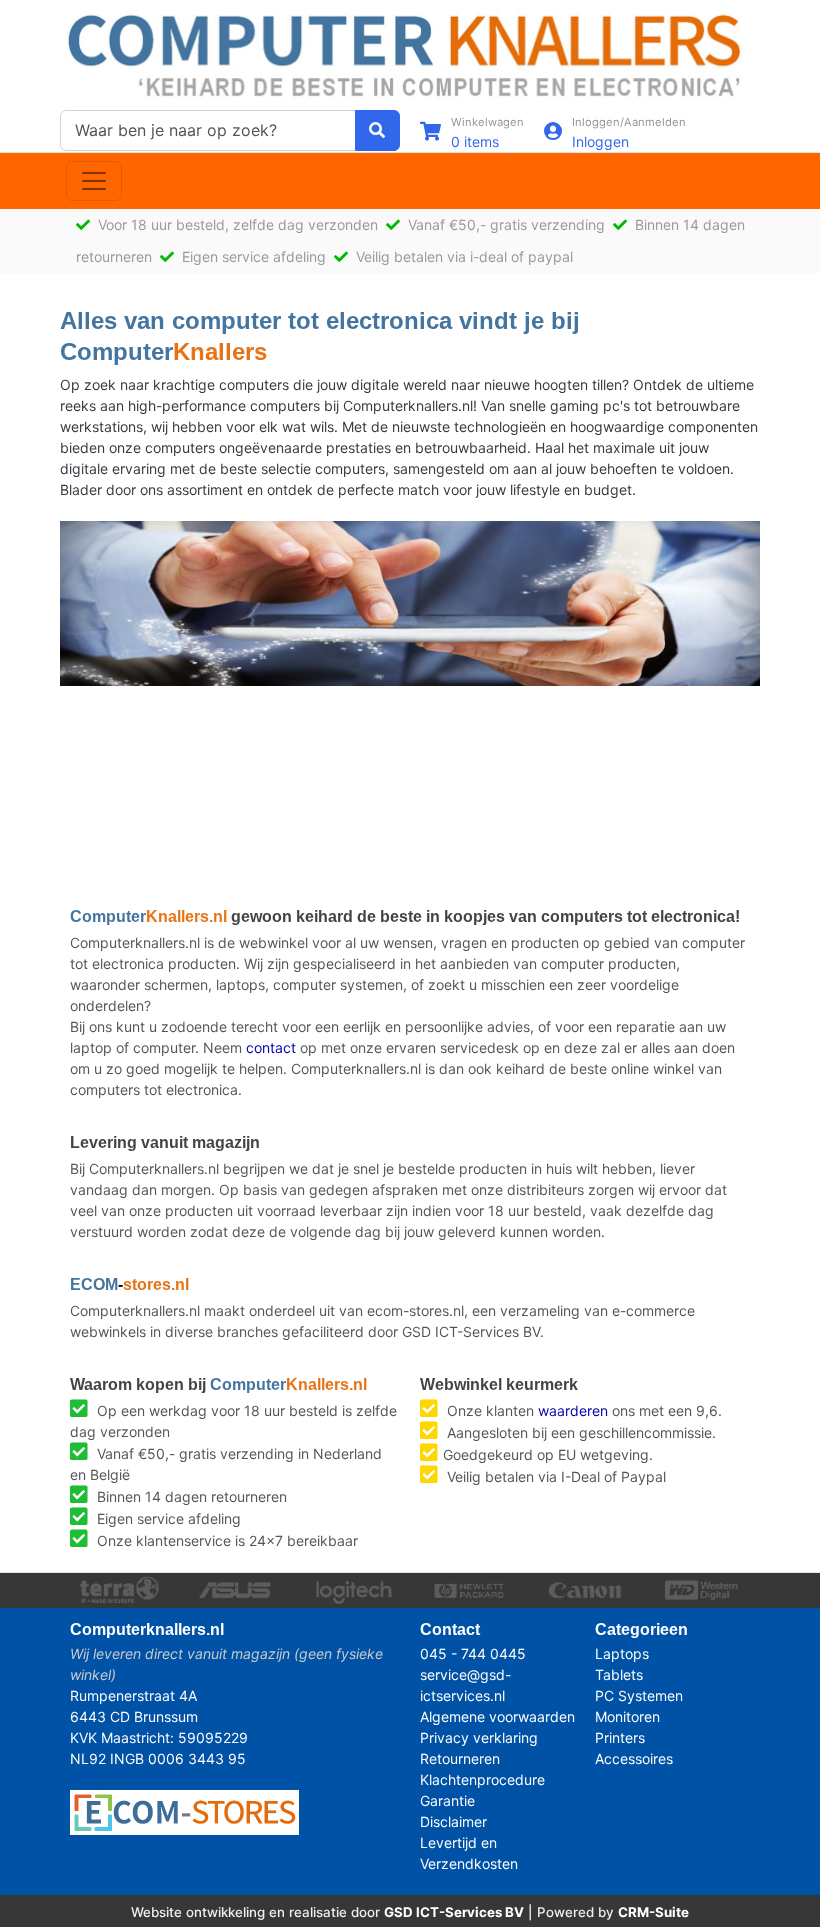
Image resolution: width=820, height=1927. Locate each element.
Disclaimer (453, 1821)
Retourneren (460, 1758)
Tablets (619, 1674)
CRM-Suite (653, 1912)
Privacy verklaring (479, 1737)
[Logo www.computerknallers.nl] (410, 53)
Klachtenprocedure (482, 1779)
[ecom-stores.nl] (184, 1810)
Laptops (622, 1653)
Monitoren (627, 1716)
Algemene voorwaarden (497, 1716)
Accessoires (634, 1758)
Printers (620, 1737)
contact (271, 1047)
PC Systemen (639, 1695)
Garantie (447, 1800)
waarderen (573, 1410)
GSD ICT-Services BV (454, 1912)
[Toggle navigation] (94, 181)
